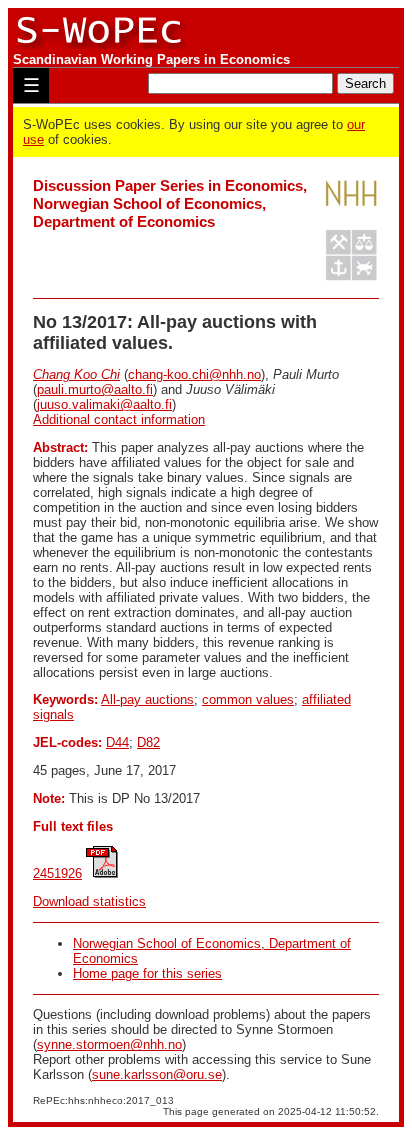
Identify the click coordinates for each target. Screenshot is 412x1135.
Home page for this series (147, 973)
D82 (148, 742)
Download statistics (89, 901)
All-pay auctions (147, 699)
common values (248, 699)
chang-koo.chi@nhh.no (194, 374)
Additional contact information (119, 419)
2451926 (57, 873)
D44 (117, 742)
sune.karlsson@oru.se (157, 1074)
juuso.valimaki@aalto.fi (104, 404)
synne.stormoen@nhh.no (109, 1044)
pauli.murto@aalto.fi (95, 389)
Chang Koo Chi (76, 374)
